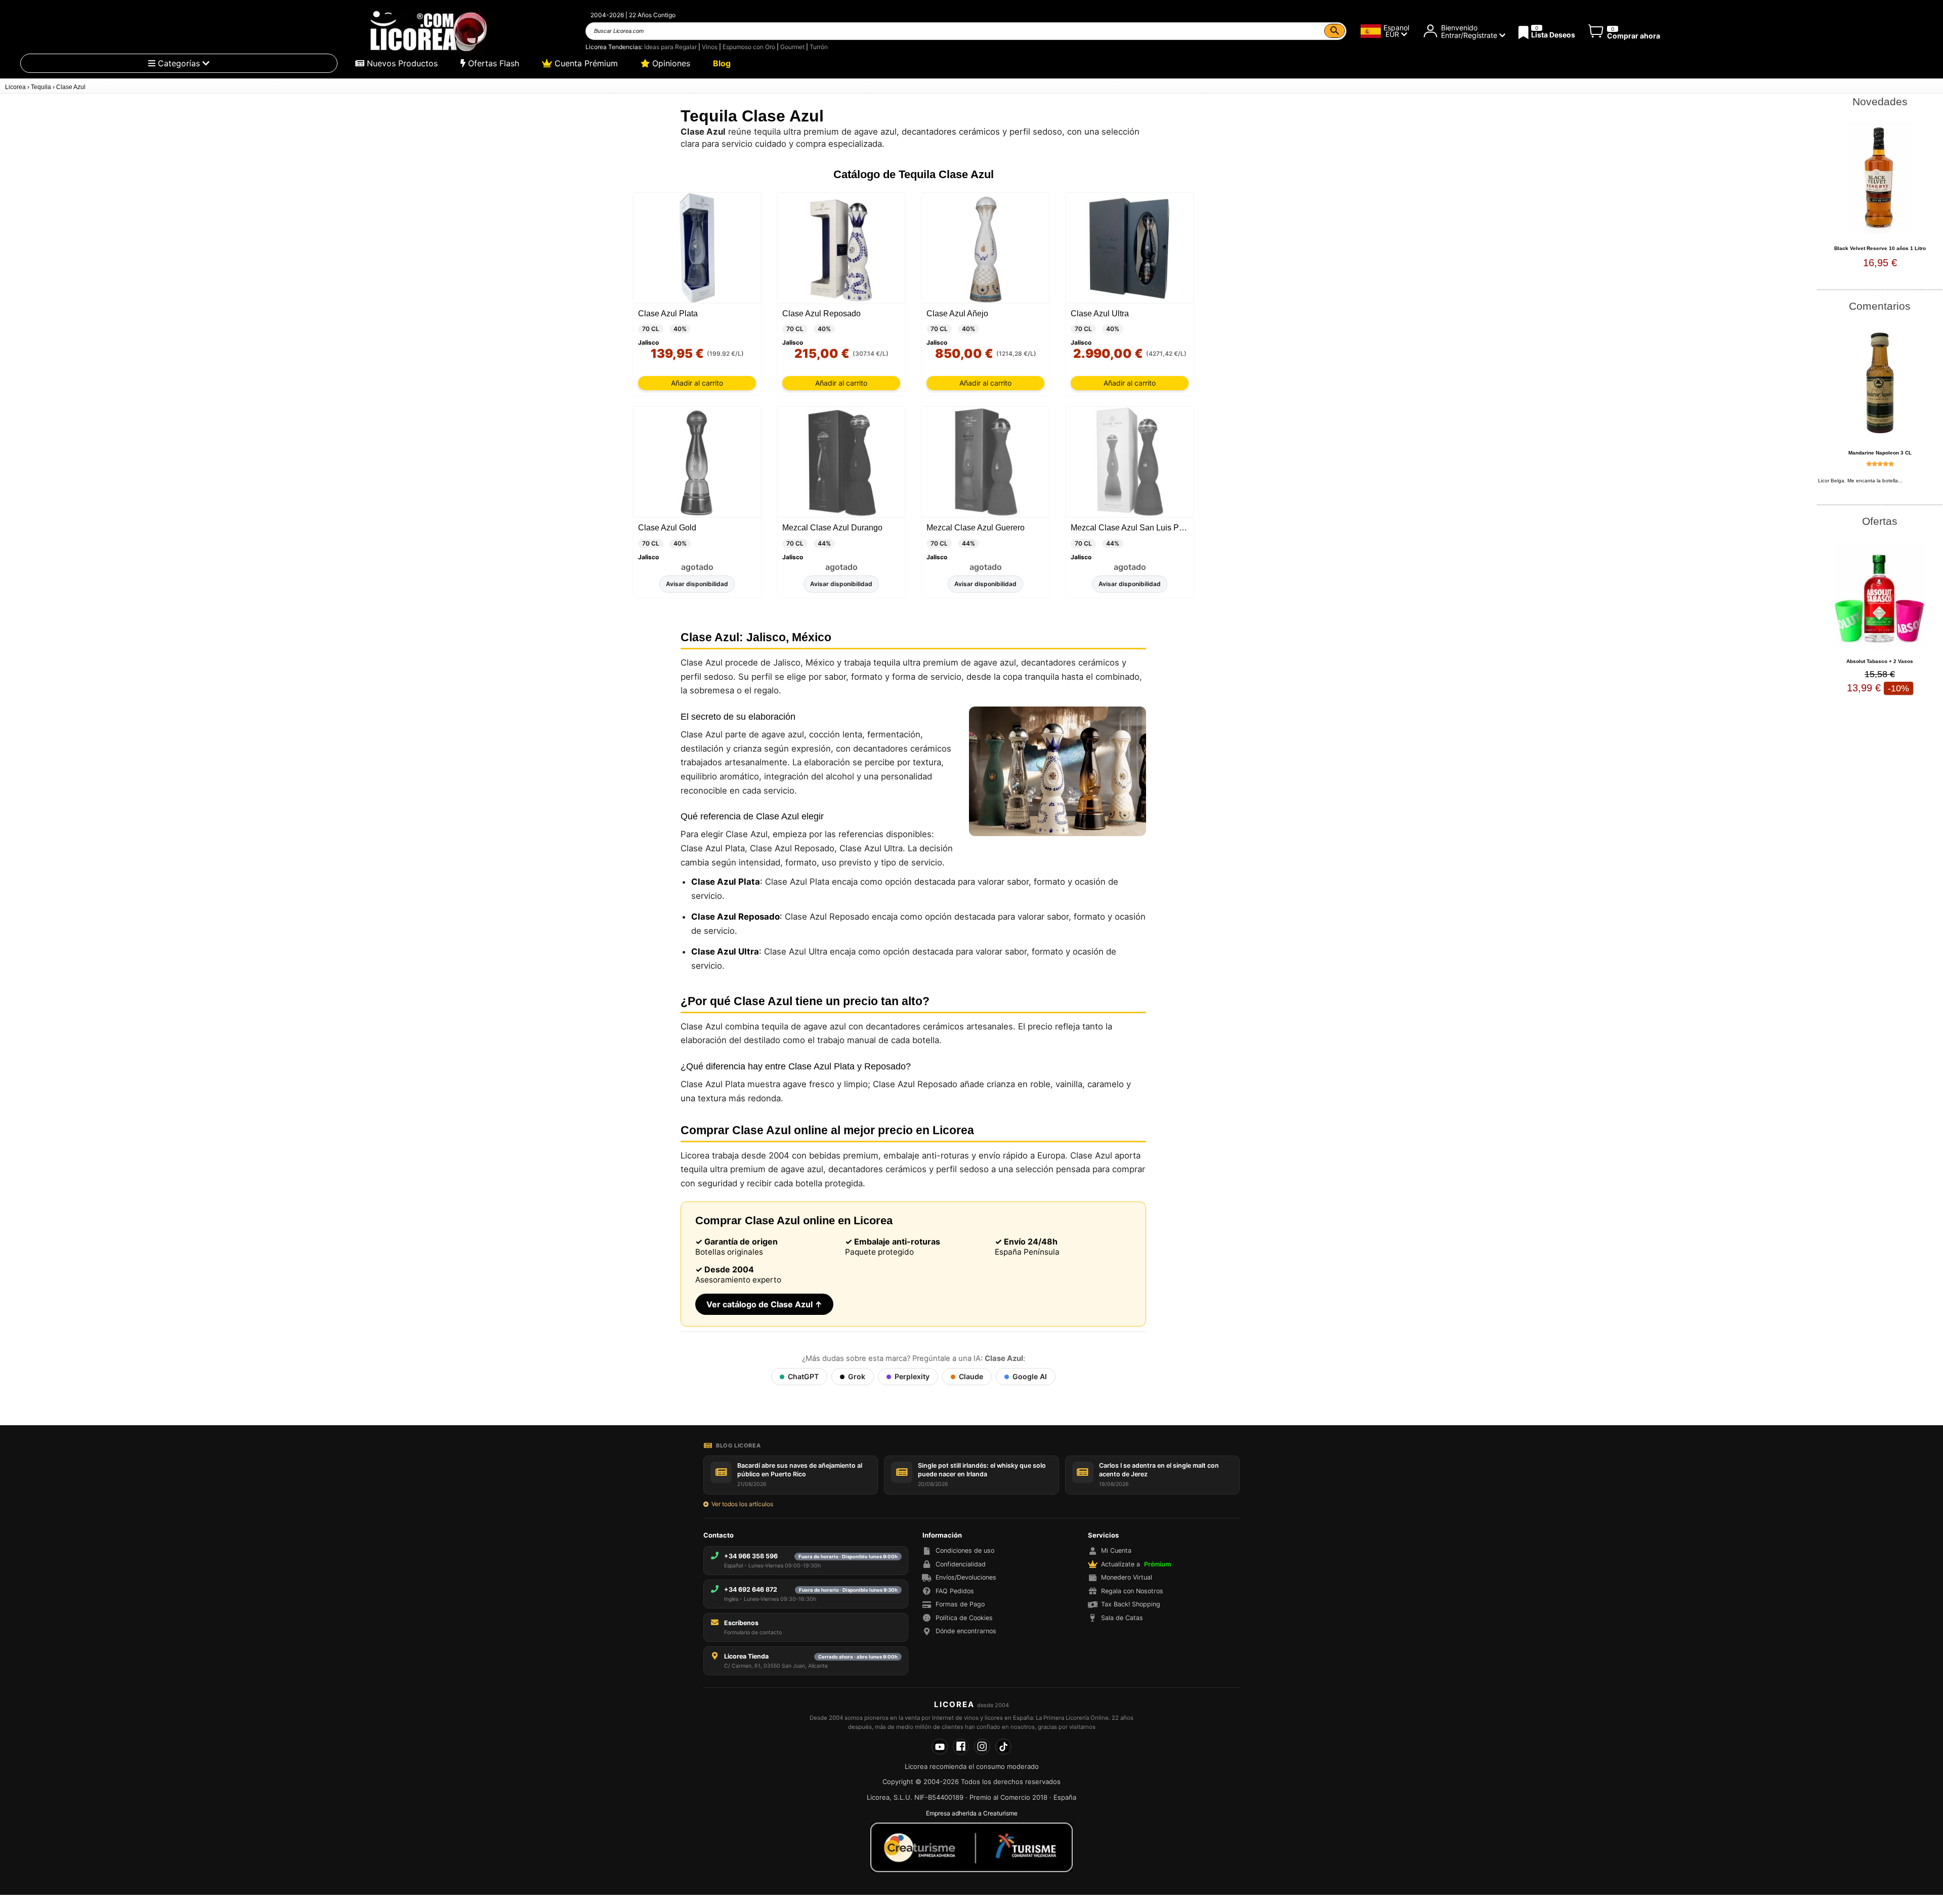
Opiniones (670, 63)
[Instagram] (982, 1747)
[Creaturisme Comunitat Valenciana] (971, 1847)
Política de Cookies (964, 1618)
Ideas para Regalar (670, 47)
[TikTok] (1003, 1747)
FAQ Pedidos (955, 1591)
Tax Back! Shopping (1131, 1604)
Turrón (819, 47)
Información (942, 1535)
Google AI (1030, 1376)
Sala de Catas (1122, 1618)
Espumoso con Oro (749, 47)
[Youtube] (940, 1747)
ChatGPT (803, 1376)
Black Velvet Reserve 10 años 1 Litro (1880, 248)
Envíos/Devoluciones (966, 1577)
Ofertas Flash (492, 63)
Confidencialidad (961, 1564)
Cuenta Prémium (585, 63)
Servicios (1103, 1535)
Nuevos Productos (401, 63)
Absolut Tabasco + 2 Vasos (1880, 661)
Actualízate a (1136, 1564)
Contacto (719, 1535)
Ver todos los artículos (742, 1504)
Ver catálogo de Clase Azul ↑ (764, 1304)
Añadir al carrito (697, 383)
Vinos (710, 47)
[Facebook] (961, 1747)
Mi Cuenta (1116, 1550)
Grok (857, 1376)
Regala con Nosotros (1132, 1591)
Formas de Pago (960, 1604)
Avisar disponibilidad (697, 584)
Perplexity (912, 1376)
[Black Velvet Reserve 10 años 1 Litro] (1880, 178)
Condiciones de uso (965, 1550)
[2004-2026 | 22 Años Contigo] (427, 31)
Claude (971, 1376)
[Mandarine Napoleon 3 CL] (1880, 383)
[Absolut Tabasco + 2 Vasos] (1880, 598)
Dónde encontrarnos (966, 1631)
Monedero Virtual (1127, 1577)
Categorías (179, 63)
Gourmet (792, 47)
